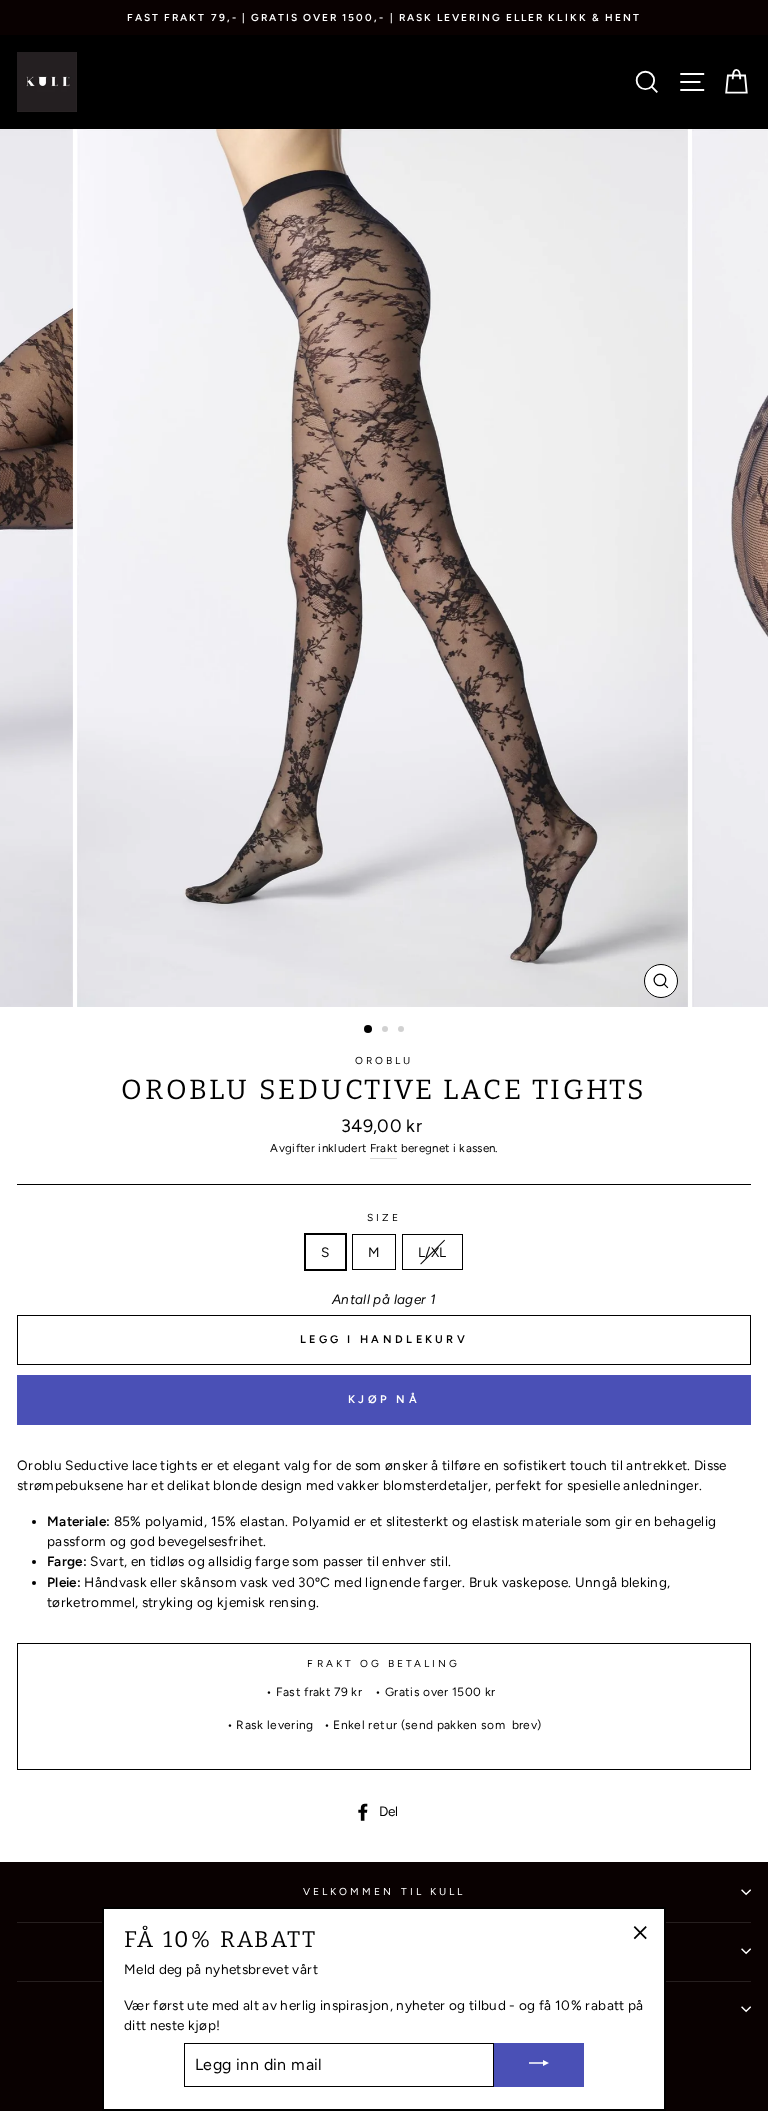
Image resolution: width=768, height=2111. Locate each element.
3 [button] (403, 1031)
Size (384, 1217)
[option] (384, 17)
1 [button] (369, 1030)
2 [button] (387, 1031)
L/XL (432, 1252)
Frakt (384, 1148)
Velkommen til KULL (384, 1891)
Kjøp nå (384, 1399)
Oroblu (384, 1060)
